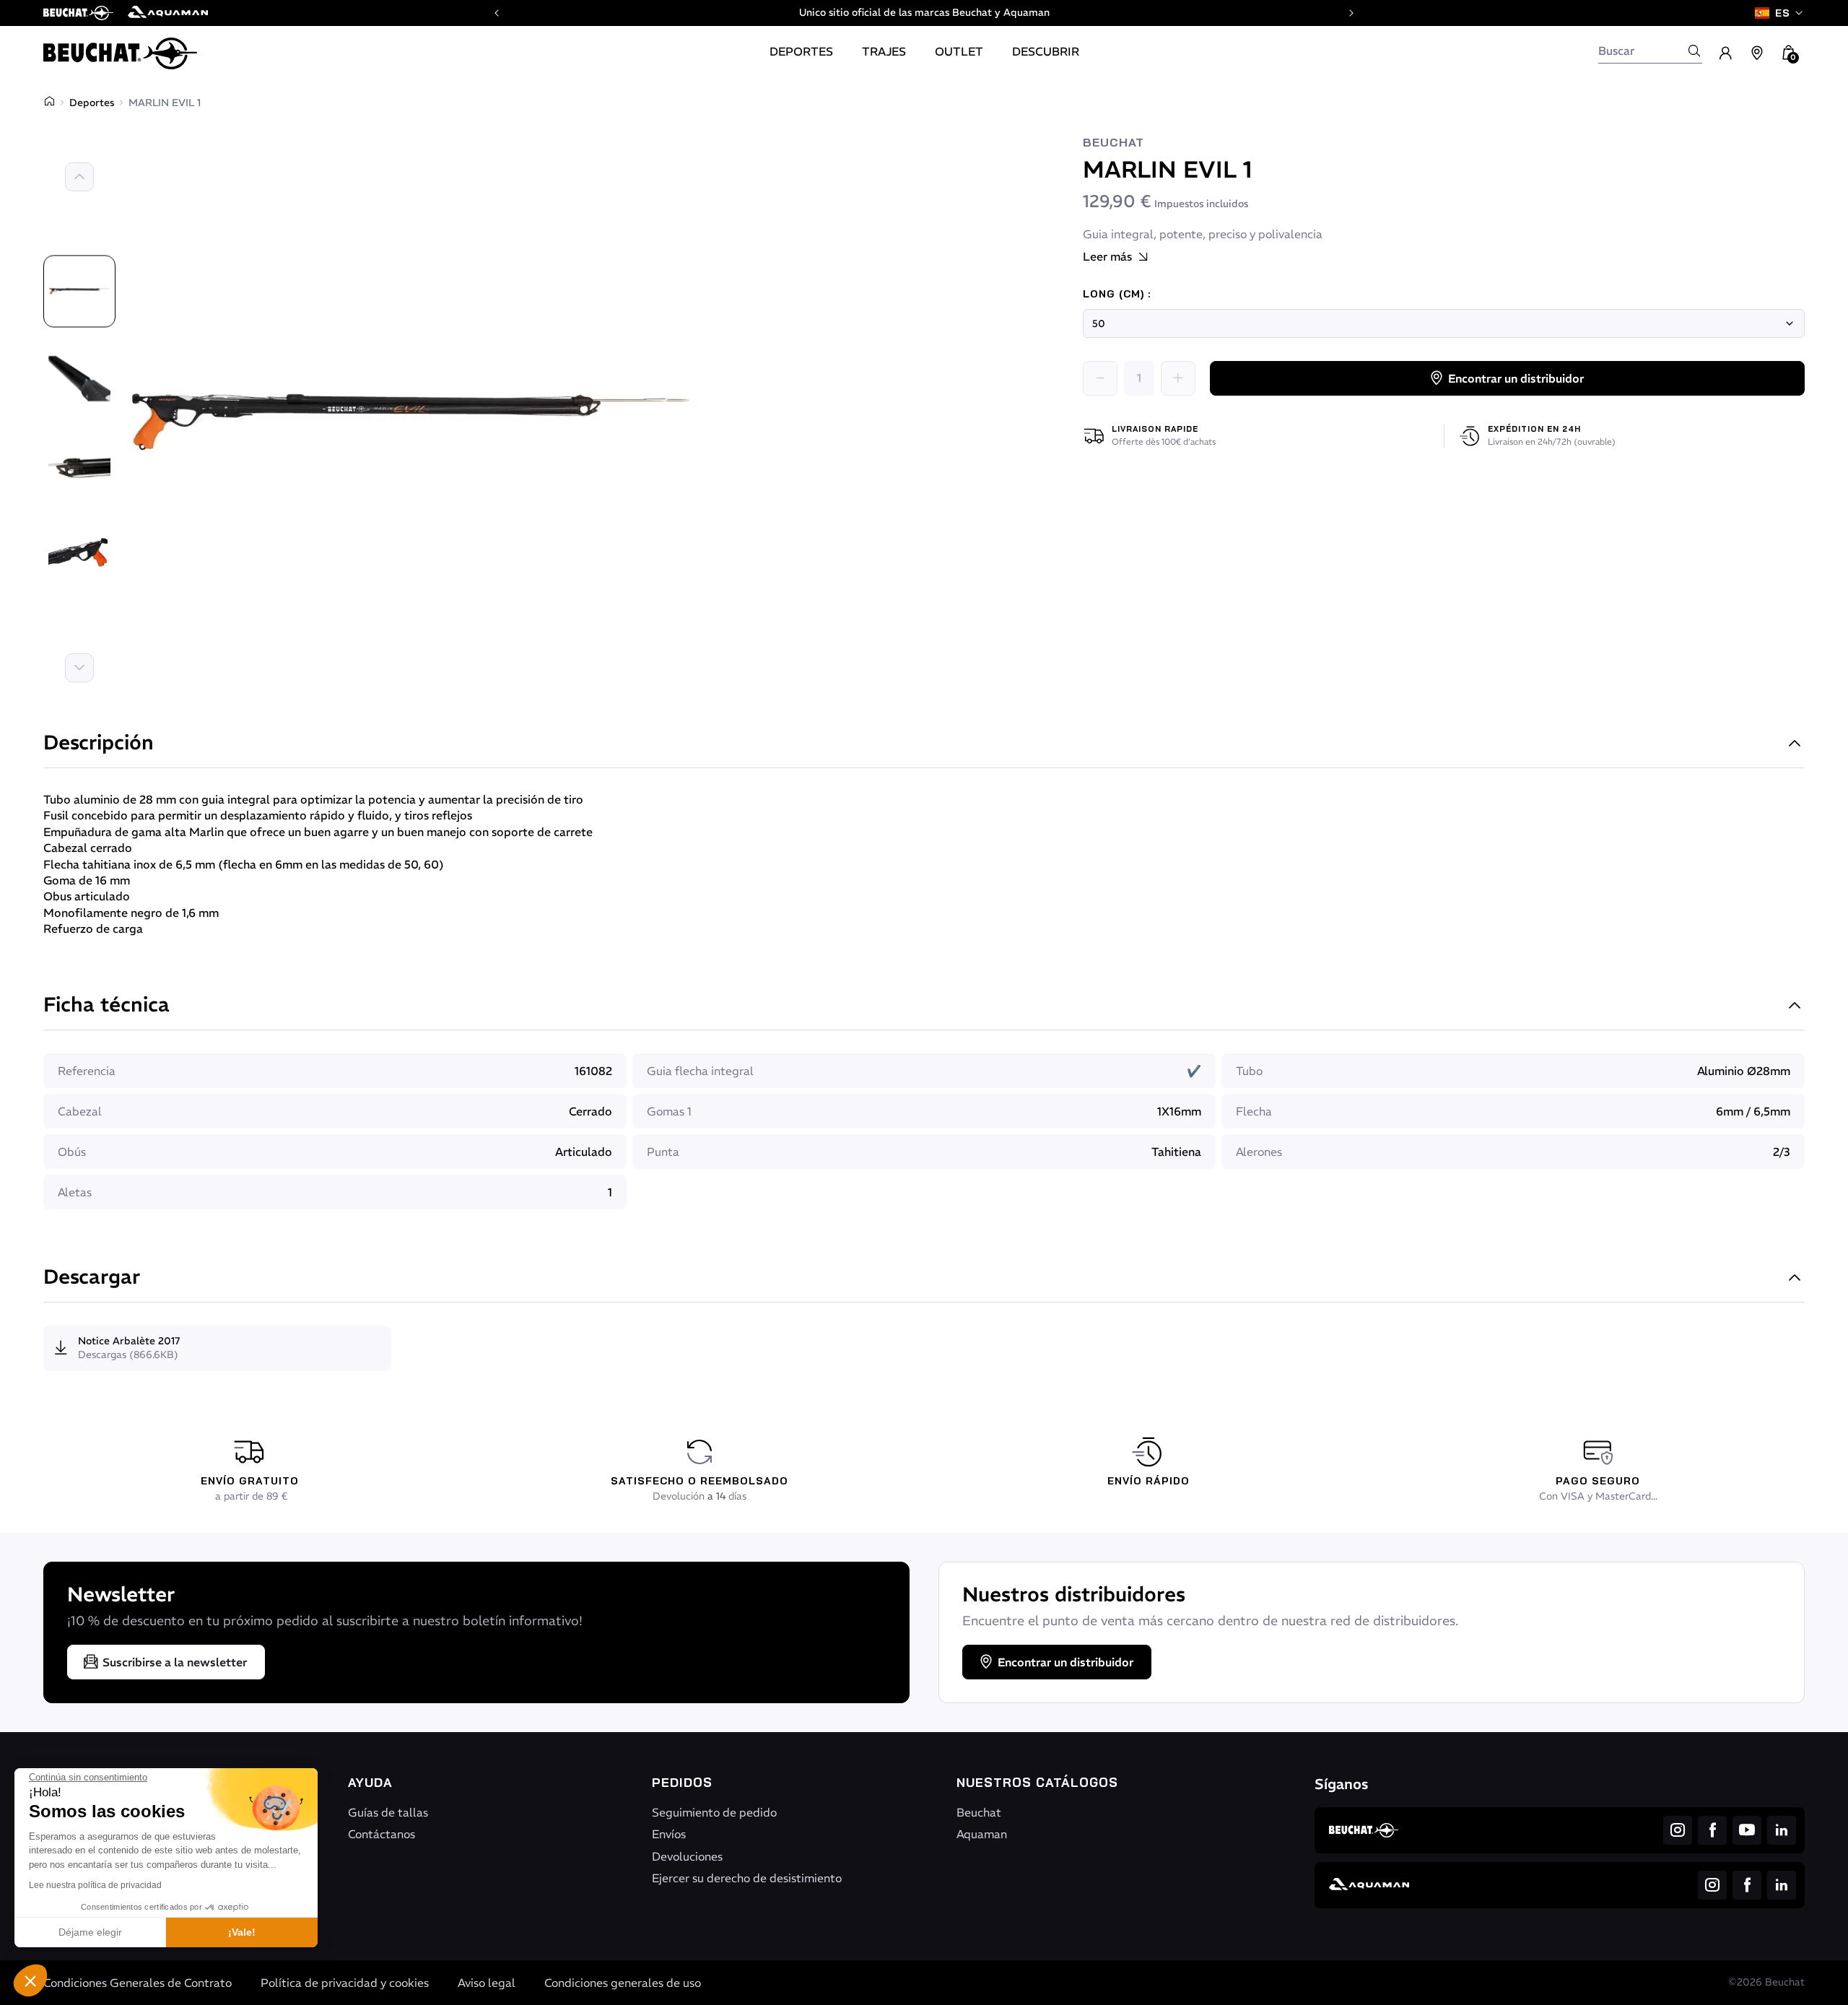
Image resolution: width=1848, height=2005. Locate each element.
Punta (663, 1152)
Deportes (92, 103)
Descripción (99, 744)
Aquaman (982, 1834)
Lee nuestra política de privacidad (95, 1885)
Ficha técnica (106, 1006)
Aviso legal (487, 1983)
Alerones (1259, 1152)
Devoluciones (687, 1856)
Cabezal (80, 1111)
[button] (30, 1980)
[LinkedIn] (1782, 1830)
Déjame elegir (90, 1932)
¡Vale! (242, 1932)
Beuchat (1113, 143)
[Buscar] (1694, 51)
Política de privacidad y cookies (345, 1983)
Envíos (669, 1834)
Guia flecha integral (700, 1071)
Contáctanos (382, 1834)
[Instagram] (1678, 1830)
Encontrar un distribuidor (1516, 378)
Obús (72, 1152)
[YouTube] (1747, 1830)
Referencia (87, 1071)
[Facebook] (1712, 1830)
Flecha (1254, 1111)
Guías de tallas (388, 1812)
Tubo (1249, 1071)
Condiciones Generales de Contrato (138, 1983)
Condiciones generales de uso (623, 1983)
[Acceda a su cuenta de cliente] (1725, 53)
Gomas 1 (669, 1111)
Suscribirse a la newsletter (175, 1662)
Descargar (92, 1278)
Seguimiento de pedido (714, 1812)
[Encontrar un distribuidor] (1757, 53)
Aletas (75, 1192)
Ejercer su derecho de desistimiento (747, 1878)
